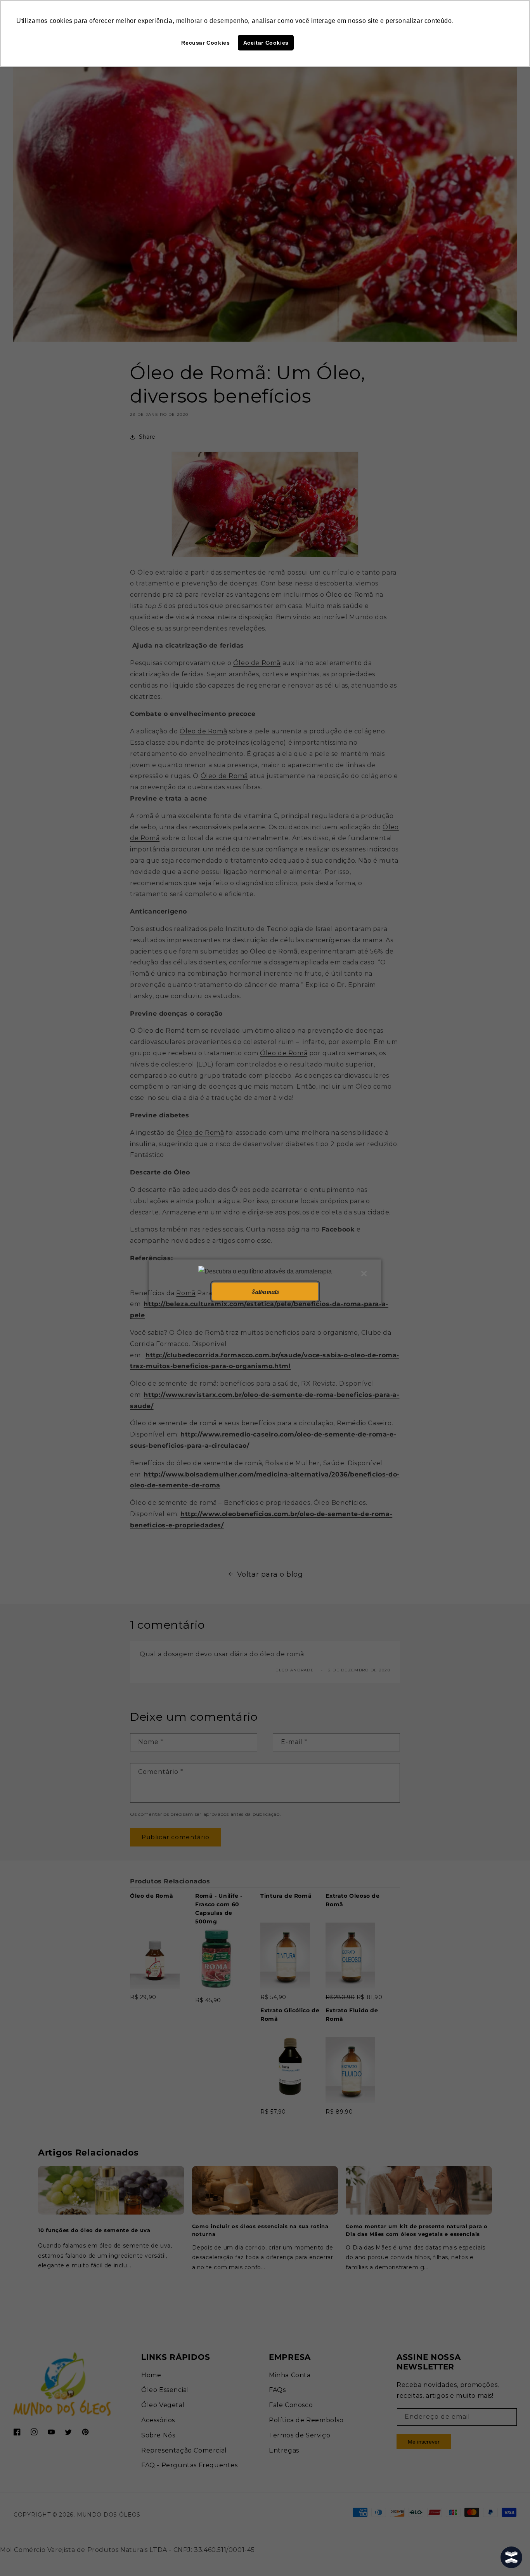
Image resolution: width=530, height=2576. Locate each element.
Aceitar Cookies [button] (266, 43)
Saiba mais (265, 1291)
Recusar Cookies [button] (205, 43)
